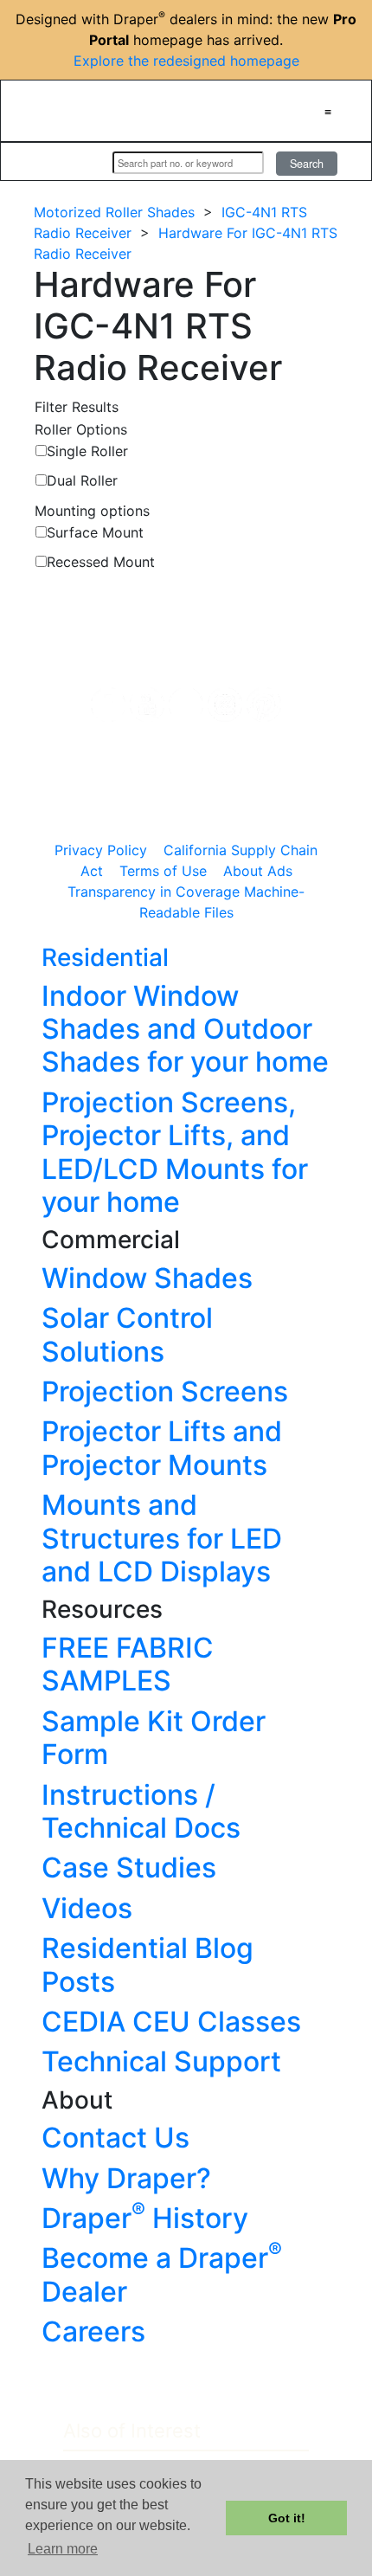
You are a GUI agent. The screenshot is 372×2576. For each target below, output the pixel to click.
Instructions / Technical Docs (141, 1811)
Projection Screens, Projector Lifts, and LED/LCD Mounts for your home (175, 1152)
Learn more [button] (63, 2549)
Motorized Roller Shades (114, 212)
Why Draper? (126, 2178)
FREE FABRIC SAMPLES (128, 1664)
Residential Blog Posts (148, 1964)
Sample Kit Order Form (154, 1738)
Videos (87, 1908)
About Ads (258, 871)
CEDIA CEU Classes (171, 2022)
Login (77, 162)
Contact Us (115, 2138)
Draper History (145, 2218)
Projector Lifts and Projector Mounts (162, 1448)
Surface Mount (95, 532)
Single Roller (87, 451)
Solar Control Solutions (127, 1334)
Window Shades (147, 1278)
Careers (93, 2331)
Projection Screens (165, 1391)
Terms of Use (163, 871)
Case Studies (129, 1868)
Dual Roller (82, 480)
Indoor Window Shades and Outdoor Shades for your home (185, 1029)
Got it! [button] (287, 2518)
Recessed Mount (101, 562)
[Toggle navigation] (328, 111)
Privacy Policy (101, 850)
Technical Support (161, 2061)
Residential (105, 957)
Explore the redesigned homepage (186, 61)
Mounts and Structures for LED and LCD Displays (162, 1538)
